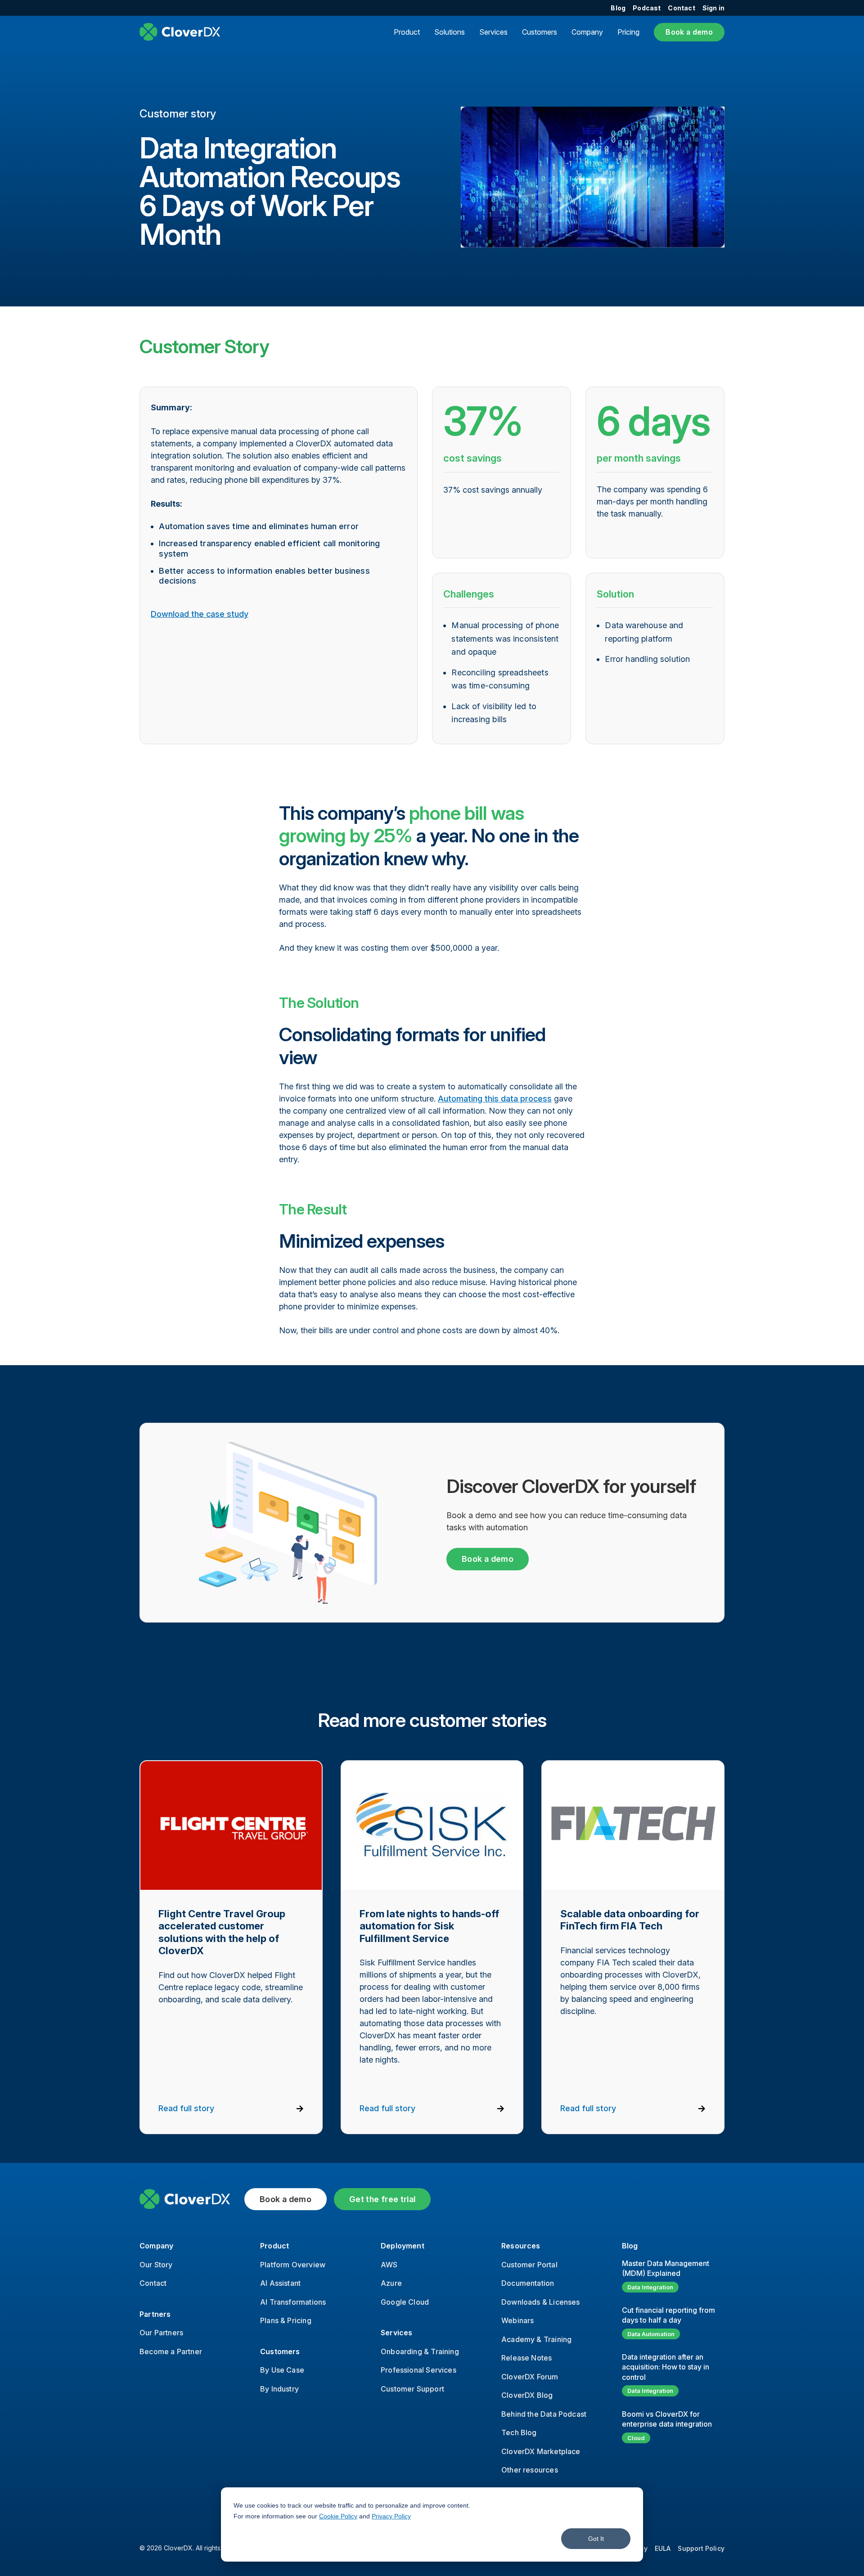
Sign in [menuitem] (713, 8)
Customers (540, 32)
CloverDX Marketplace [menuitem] (541, 2451)
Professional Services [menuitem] (418, 2370)
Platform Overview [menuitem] (293, 2265)
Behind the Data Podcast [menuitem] (544, 2414)
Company (587, 32)
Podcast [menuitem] (647, 8)
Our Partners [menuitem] (161, 2333)
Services (493, 32)
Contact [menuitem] (681, 8)
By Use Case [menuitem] (282, 2370)
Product (407, 32)
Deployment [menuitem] (403, 2246)
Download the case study (200, 614)
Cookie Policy (338, 2516)
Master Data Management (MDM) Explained (666, 2268)
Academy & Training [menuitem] (536, 2339)
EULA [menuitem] (663, 2548)
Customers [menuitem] (280, 2351)
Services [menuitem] (396, 2333)
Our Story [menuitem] (156, 2265)
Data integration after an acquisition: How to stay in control (666, 2367)
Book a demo (689, 32)
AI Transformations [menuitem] (293, 2302)
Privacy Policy (391, 2516)
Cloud (636, 2438)
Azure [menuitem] (391, 2283)
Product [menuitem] (274, 2246)
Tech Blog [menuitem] (519, 2432)
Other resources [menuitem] (530, 2470)
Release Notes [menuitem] (526, 2358)
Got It (596, 2539)
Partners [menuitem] (155, 2314)
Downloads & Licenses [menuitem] (541, 2302)
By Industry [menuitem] (279, 2389)
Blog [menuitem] (618, 8)
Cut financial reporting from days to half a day (668, 2315)
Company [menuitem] (156, 2246)
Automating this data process (495, 1099)
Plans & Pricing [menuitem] (286, 2320)
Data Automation (651, 2334)
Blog (630, 2246)
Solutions (450, 32)
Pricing (628, 32)
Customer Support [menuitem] (412, 2389)
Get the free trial (382, 2199)
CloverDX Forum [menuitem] (530, 2377)
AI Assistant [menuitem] (280, 2283)
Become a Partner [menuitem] (171, 2351)
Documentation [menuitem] (528, 2283)
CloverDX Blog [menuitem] (527, 2395)
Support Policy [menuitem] (701, 2548)
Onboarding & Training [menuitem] (420, 2351)
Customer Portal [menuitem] (529, 2265)
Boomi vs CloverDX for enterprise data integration (667, 2419)
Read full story (186, 2108)
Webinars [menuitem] (517, 2320)
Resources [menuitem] (521, 2246)
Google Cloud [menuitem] (405, 2302)
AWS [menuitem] (389, 2265)
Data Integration (650, 2287)
